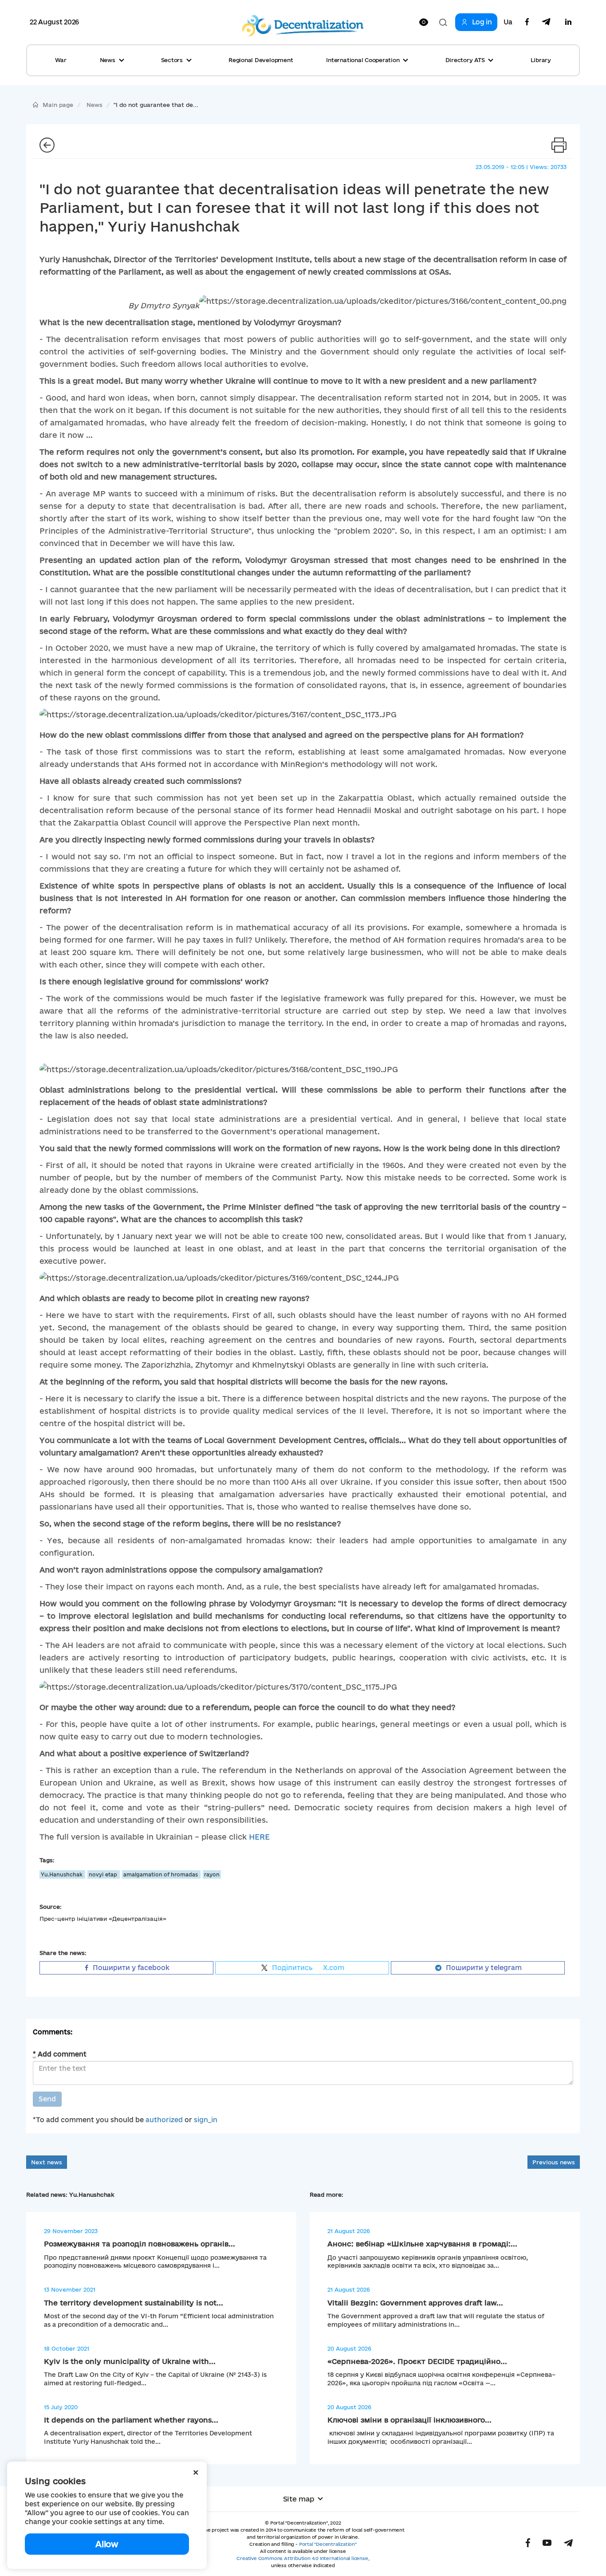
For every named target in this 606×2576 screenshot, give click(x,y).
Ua (508, 22)
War (61, 60)
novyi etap (104, 1874)
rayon (212, 1874)
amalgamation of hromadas (161, 1874)
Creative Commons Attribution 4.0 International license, (303, 2558)
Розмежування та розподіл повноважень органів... (140, 2244)
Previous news (554, 2162)
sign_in (206, 2120)
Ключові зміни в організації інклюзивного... (409, 2420)
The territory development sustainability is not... (134, 2303)
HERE (259, 1837)
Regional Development (261, 60)
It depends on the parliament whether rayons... (131, 2420)
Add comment (60, 2054)
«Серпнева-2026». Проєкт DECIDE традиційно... (417, 2361)
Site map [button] (299, 2499)
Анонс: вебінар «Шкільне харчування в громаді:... (422, 2244)
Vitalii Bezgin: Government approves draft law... (415, 2303)
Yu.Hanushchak (62, 1874)
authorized (164, 2120)
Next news (47, 2162)
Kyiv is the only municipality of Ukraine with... (130, 2361)
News (94, 105)
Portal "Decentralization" (328, 2544)
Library (541, 60)
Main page (58, 105)
